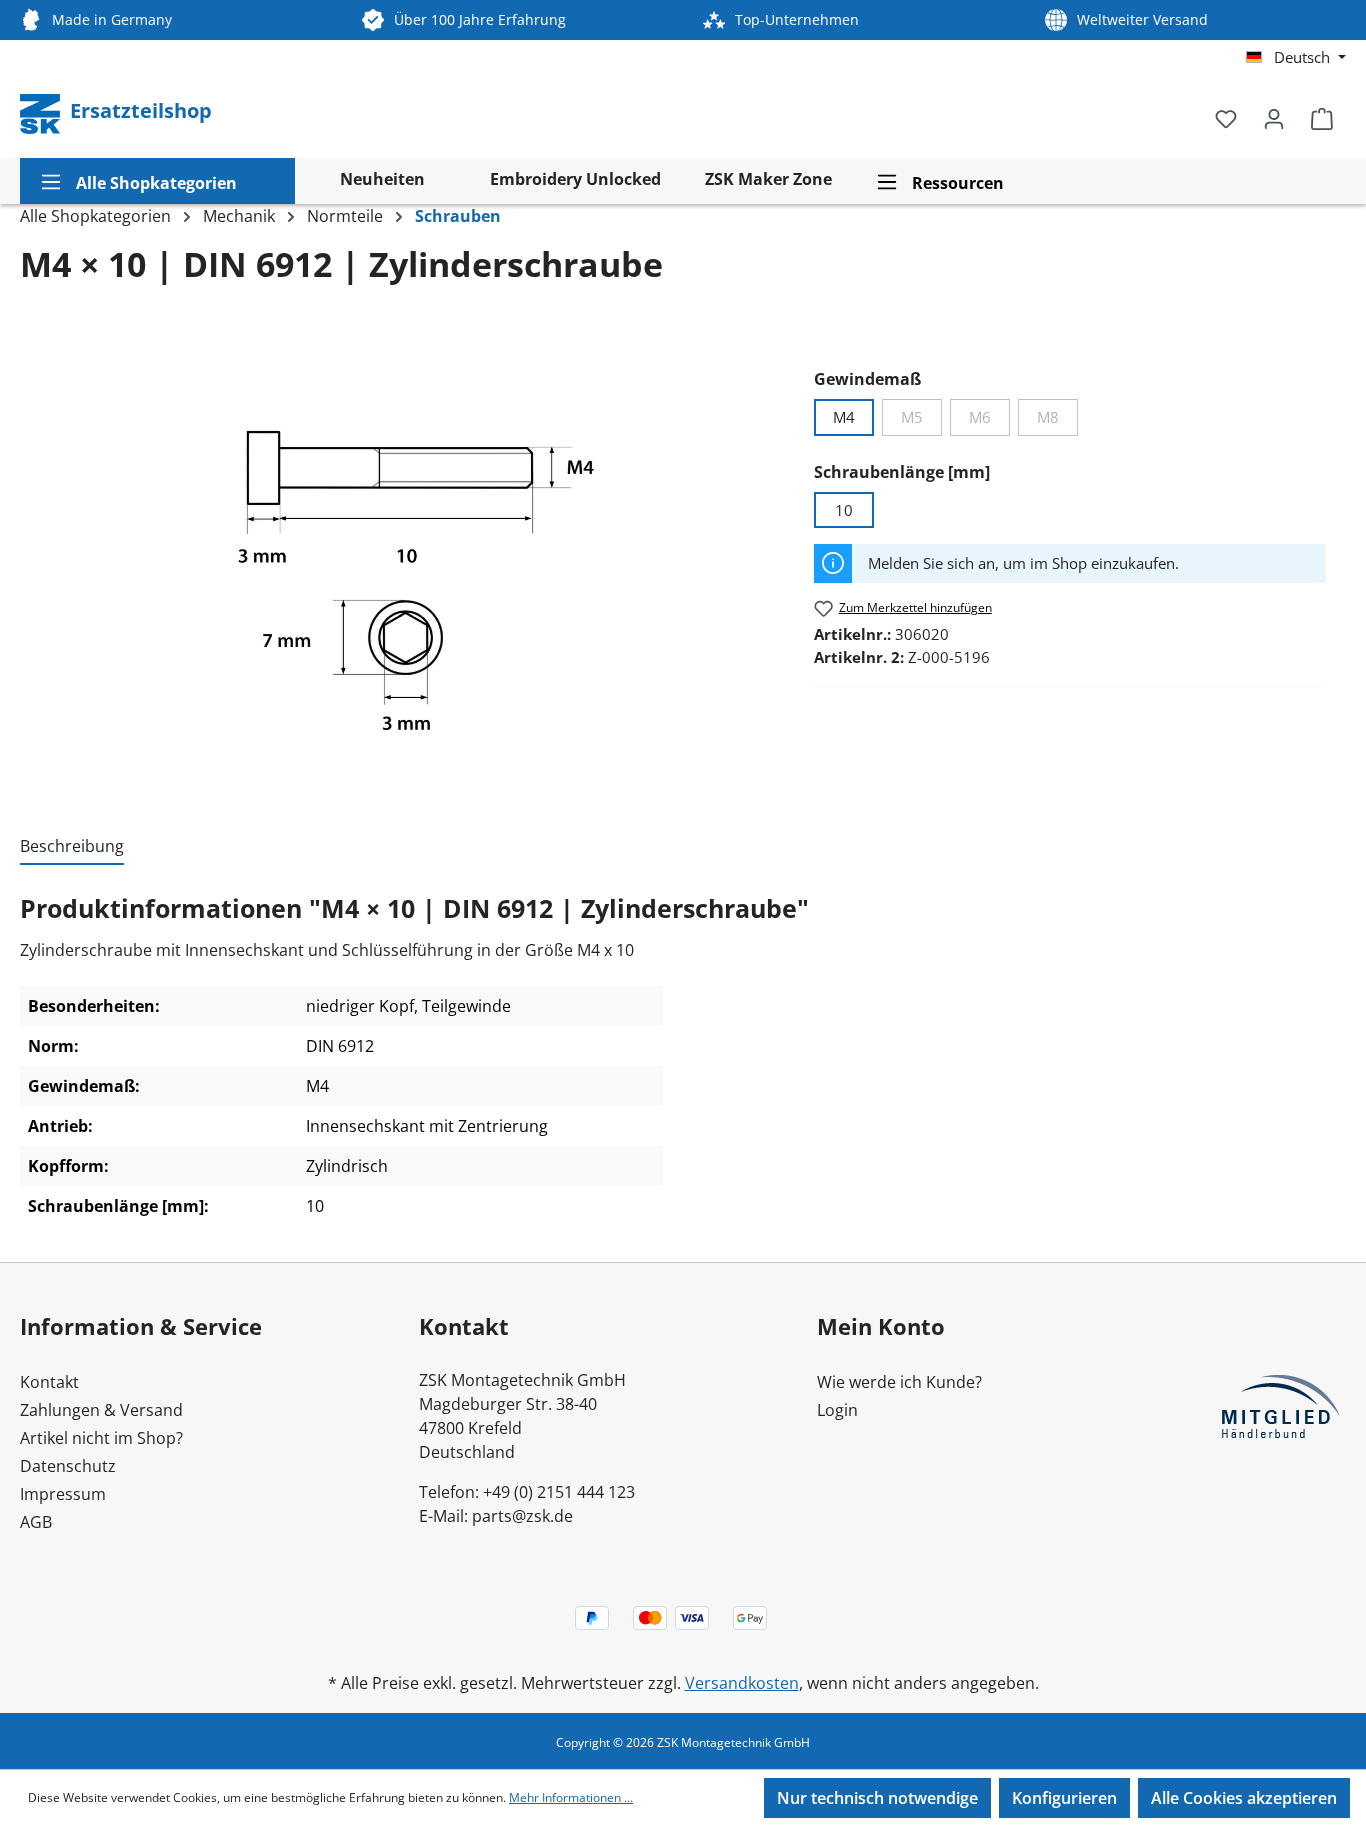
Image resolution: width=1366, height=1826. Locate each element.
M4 (844, 417)
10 (844, 510)
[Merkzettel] (1226, 118)
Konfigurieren (1064, 1798)
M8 (1057, 420)
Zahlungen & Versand (101, 1410)
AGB (36, 1522)
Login (837, 1410)
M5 (921, 420)
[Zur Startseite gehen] (42, 112)
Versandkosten (742, 1683)
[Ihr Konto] (1274, 118)
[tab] (72, 847)
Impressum (63, 1494)
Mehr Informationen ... (571, 1797)
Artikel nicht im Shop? (101, 1438)
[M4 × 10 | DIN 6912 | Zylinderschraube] (406, 558)
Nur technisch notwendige (877, 1798)
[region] (407, 558)
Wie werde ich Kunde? (899, 1382)
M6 (989, 420)
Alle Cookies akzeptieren (1244, 1798)
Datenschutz (68, 1466)
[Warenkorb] (1322, 118)
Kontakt (49, 1382)
